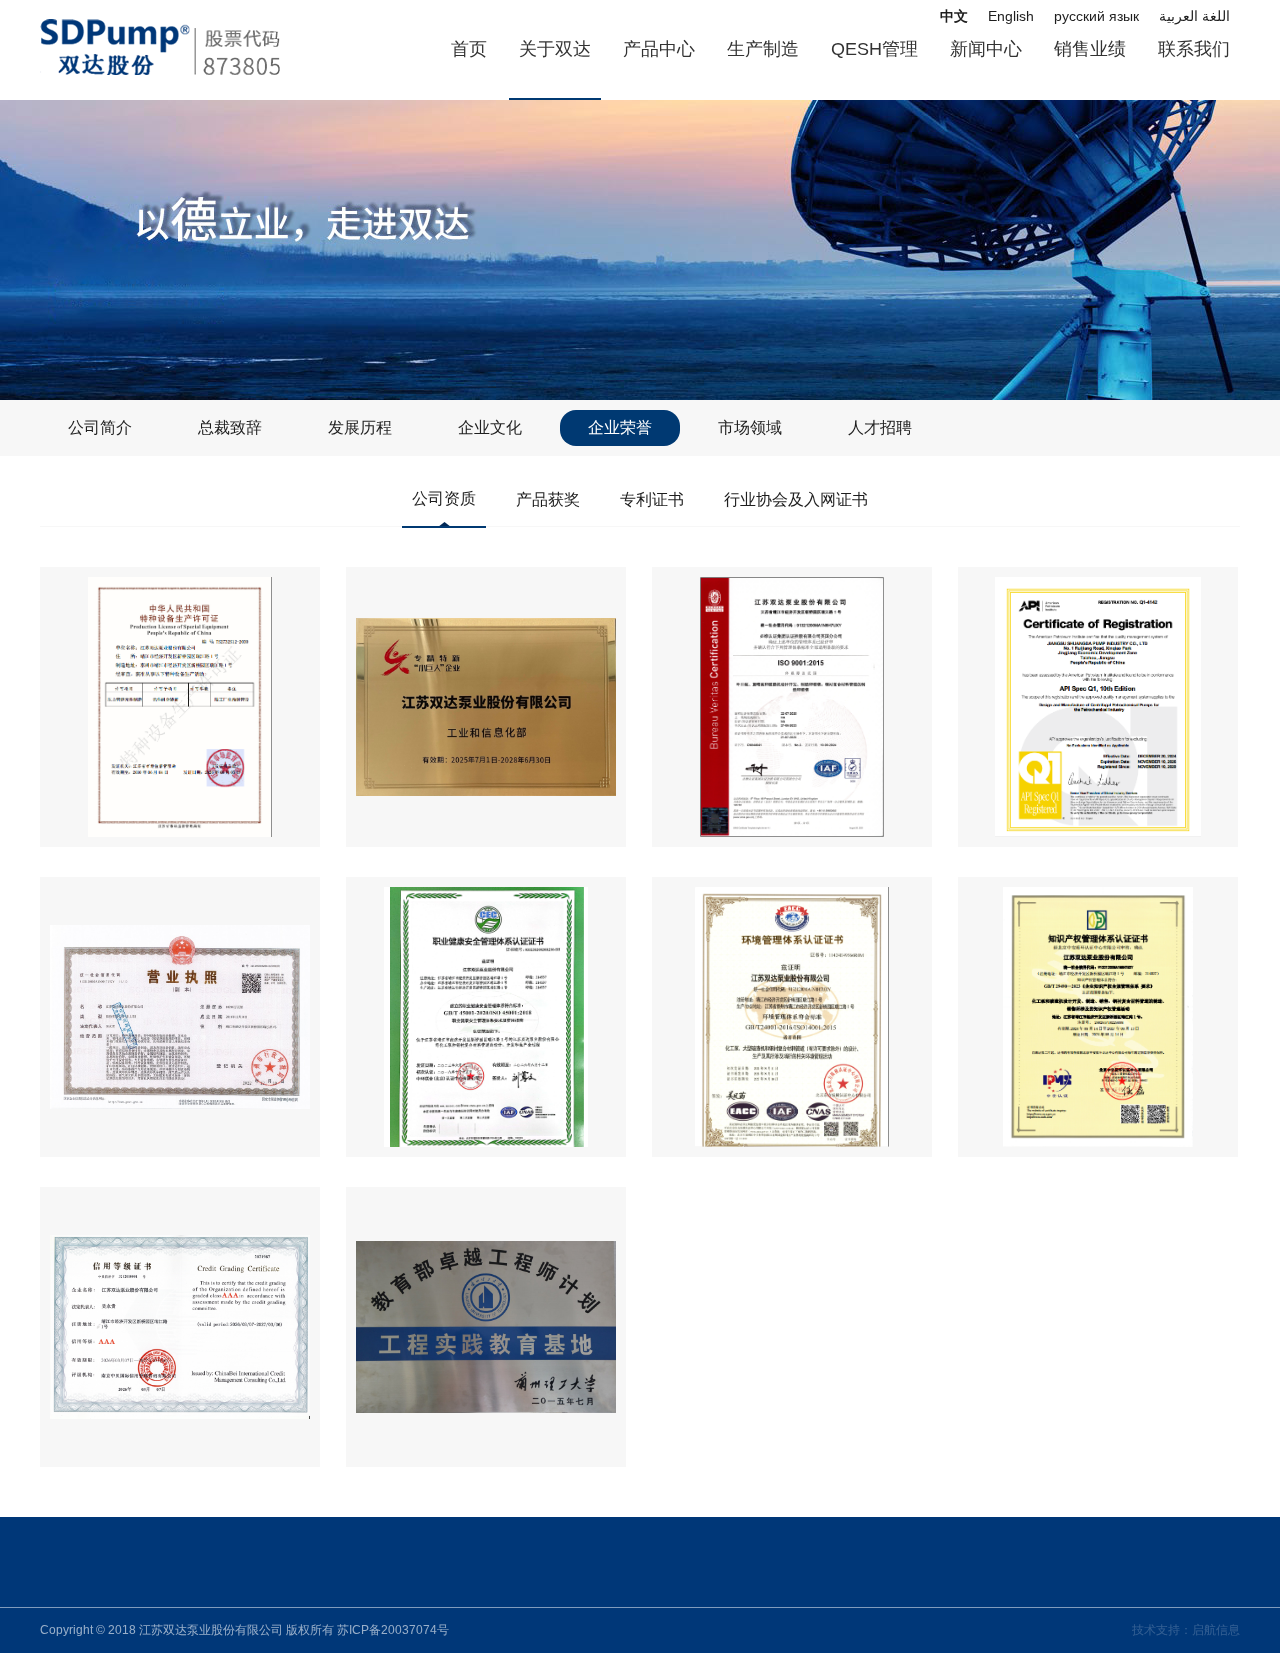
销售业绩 (1090, 49)
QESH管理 (874, 49)
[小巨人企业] (486, 707)
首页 (469, 49)
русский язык (1096, 16)
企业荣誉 (620, 427)
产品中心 (659, 49)
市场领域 (750, 427)
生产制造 (763, 49)
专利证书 (652, 499)
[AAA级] (180, 1327)
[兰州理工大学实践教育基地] (486, 1327)
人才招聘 (880, 427)
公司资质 (444, 498)
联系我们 (1194, 49)
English (1011, 16)
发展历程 (360, 427)
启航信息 (1216, 1630)
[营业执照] (180, 1017)
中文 (954, 16)
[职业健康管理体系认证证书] (486, 1017)
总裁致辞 (230, 427)
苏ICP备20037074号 (393, 1630)
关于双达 (555, 49)
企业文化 (490, 427)
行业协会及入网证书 (796, 499)
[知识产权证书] (1098, 1017)
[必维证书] (792, 707)
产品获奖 (548, 499)
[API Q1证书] (1098, 707)
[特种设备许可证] (180, 707)
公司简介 (100, 427)
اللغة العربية (1194, 16)
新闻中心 (986, 49)
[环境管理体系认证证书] (792, 1017)
